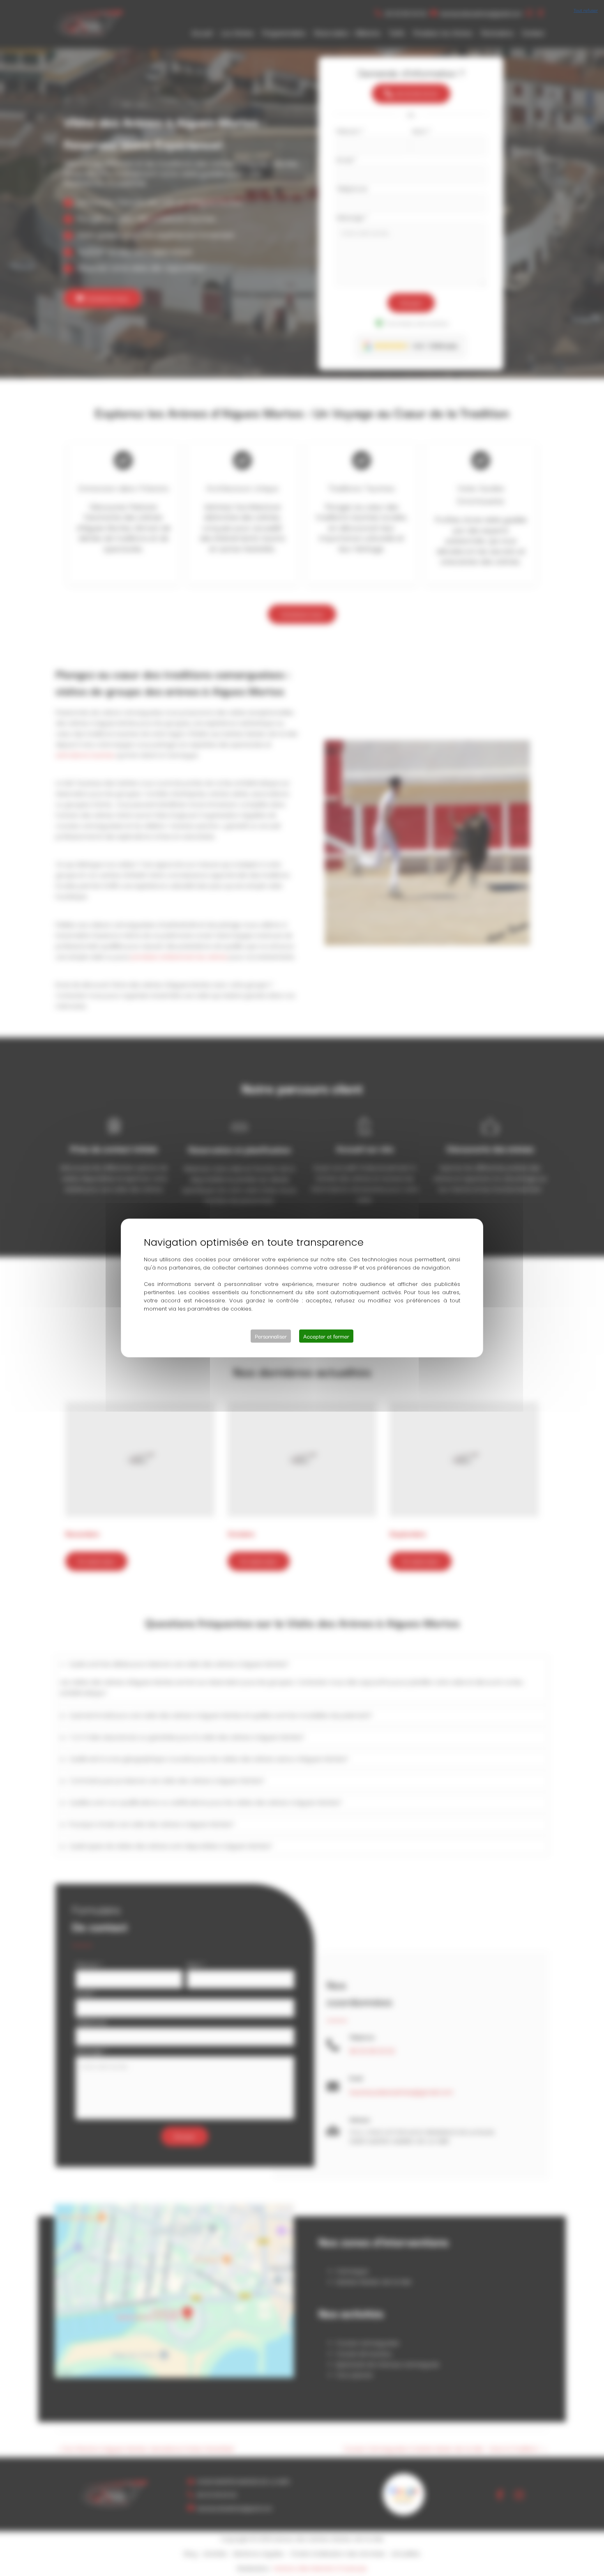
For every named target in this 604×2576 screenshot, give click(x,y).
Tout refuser (586, 10)
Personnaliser (271, 1336)
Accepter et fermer (326, 1336)
